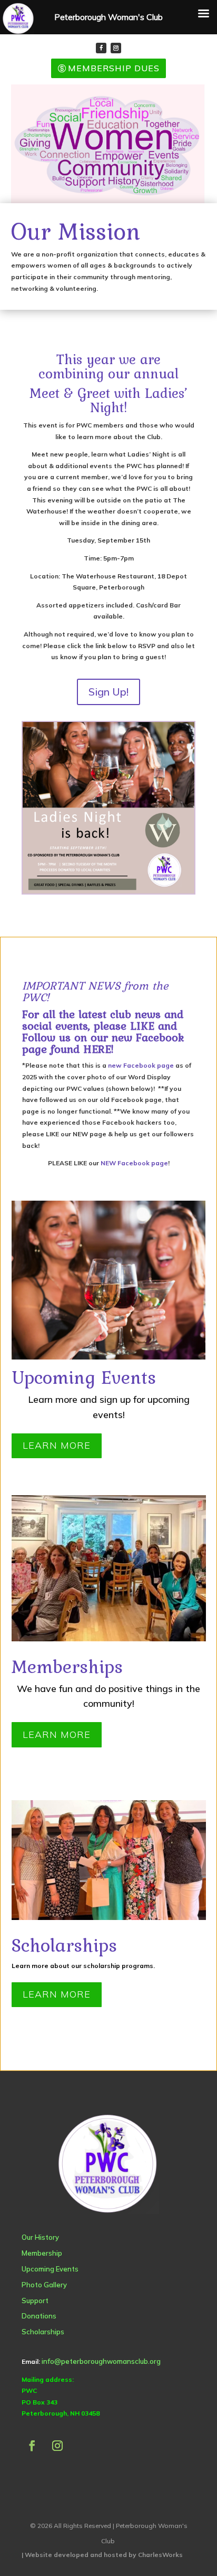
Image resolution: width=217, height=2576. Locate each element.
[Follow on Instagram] (116, 48)
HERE (97, 1049)
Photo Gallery (44, 2285)
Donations (39, 2316)
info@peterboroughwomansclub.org (101, 2361)
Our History (40, 2237)
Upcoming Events (50, 2269)
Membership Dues (114, 68)
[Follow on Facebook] (101, 48)
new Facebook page (141, 1065)
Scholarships (43, 2332)
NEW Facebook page (134, 1163)
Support (35, 2301)
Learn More (57, 1445)
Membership (42, 2253)
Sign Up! (108, 692)
